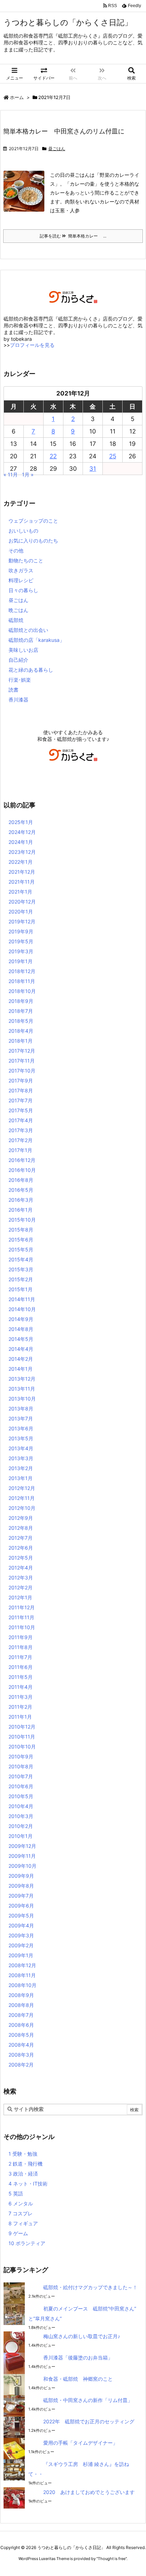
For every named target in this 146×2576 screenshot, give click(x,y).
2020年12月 (22, 902)
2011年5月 (21, 1677)
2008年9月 (21, 1995)
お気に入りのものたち (33, 541)
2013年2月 (21, 1468)
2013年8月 (21, 1409)
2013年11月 (22, 1389)
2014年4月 (21, 1349)
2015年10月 (22, 1220)
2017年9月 (21, 1080)
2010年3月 (21, 1816)
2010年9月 (21, 1756)
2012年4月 (21, 1568)
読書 (13, 690)
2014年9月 (21, 1319)
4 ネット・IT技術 (28, 2184)
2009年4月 (21, 1925)
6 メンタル (21, 2203)
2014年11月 (22, 1299)
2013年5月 (21, 1438)
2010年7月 (21, 1776)
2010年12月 (22, 1727)
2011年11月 (21, 1617)
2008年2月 (21, 2065)
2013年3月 (21, 1458)
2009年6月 (21, 1906)
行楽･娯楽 (20, 680)
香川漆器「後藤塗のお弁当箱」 (78, 2357)
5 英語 (16, 2193)
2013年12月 (22, 1379)
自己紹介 (18, 660)
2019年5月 (21, 941)
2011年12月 (22, 1607)
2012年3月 (21, 1578)
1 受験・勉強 (23, 2154)
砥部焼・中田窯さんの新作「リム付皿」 (88, 2400)
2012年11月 (22, 1498)
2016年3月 (21, 1200)
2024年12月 (22, 832)
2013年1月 (21, 1478)
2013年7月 (21, 1418)
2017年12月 (22, 1051)
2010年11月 (22, 1737)
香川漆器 (18, 700)
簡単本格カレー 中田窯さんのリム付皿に (64, 131)
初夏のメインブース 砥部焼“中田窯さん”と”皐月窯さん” (82, 2313)
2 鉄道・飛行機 (26, 2164)
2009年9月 (21, 1876)
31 (93, 469)
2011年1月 (20, 1717)
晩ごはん (18, 610)
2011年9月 (21, 1637)
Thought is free (112, 2559)
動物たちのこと (26, 560)
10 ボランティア (27, 2243)
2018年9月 (21, 1001)
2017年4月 (21, 1120)
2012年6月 (21, 1548)
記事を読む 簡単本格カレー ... (73, 236)
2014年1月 (21, 1369)
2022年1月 (21, 862)
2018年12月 (22, 971)
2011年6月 (21, 1667)
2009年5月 (21, 1915)
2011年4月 (21, 1687)
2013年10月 (22, 1399)
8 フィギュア (23, 2223)
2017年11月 (22, 1061)
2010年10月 (22, 1747)
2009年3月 (21, 1935)
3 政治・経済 (23, 2174)
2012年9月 (21, 1518)
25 (113, 456)
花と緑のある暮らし (31, 670)
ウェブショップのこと (33, 521)
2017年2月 (21, 1140)
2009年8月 (21, 1886)
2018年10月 (22, 991)
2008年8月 (21, 2005)
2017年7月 (21, 1100)
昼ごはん (57, 149)
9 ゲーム (18, 2233)
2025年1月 (21, 822)
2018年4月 (21, 1031)
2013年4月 (21, 1448)
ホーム (17, 97)
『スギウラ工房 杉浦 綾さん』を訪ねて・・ (79, 2469)
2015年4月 (21, 1259)
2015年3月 (21, 1269)
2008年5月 (21, 2035)
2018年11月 (22, 981)
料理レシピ (21, 580)
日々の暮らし (23, 590)
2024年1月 (21, 842)
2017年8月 (21, 1090)
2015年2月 (21, 1279)
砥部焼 (16, 620)
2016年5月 (21, 1190)
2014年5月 (21, 1339)
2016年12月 (22, 1160)
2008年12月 (22, 1965)
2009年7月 (21, 1896)
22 (53, 456)
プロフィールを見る (32, 345)
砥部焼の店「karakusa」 (36, 640)
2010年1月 (21, 1836)
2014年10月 (22, 1309)
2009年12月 (22, 1846)
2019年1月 (21, 961)
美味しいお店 (23, 650)
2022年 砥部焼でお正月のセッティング (89, 2421)
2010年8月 (21, 1766)
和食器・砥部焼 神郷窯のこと (78, 2379)
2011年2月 (20, 1707)
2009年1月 (21, 1955)
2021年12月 (22, 872)
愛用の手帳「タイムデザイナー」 (80, 2443)
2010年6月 (21, 1786)
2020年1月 (21, 912)
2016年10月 (22, 1170)
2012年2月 (21, 1587)
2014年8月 (21, 1329)
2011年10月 (22, 1627)
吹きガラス (21, 570)
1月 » (28, 474)
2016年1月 (21, 1210)
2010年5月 (21, 1796)
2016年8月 (21, 1180)
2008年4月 (21, 2045)
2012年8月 (21, 1528)
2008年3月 (21, 2055)
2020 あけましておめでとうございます (89, 2492)
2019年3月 (21, 951)
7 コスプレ (21, 2213)
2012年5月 (21, 1558)
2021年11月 (22, 882)
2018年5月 (21, 1021)
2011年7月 (20, 1657)
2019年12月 (22, 921)
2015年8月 (21, 1230)
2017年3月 (21, 1130)
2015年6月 (21, 1240)
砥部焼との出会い (28, 630)
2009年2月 (21, 1945)
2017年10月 (22, 1071)
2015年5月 (21, 1249)
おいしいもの (23, 531)
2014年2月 (21, 1359)
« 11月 (11, 474)
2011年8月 (21, 1647)
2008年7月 (21, 2015)
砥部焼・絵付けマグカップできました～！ (90, 2287)
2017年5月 (21, 1110)
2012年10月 (22, 1508)
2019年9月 (21, 931)
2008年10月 (23, 1985)
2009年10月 (23, 1866)
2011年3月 (21, 1697)
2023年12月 (22, 852)
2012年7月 (21, 1538)
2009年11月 (22, 1856)
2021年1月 (20, 892)
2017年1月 (20, 1150)
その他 (16, 550)
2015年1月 (21, 1289)
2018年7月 (21, 1011)
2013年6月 (21, 1428)
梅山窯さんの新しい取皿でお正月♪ (82, 2336)
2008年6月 (21, 2025)
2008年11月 (22, 1975)
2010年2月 (21, 1826)
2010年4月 (21, 1806)
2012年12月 (22, 1488)
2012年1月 (20, 1597)
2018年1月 (21, 1041)
